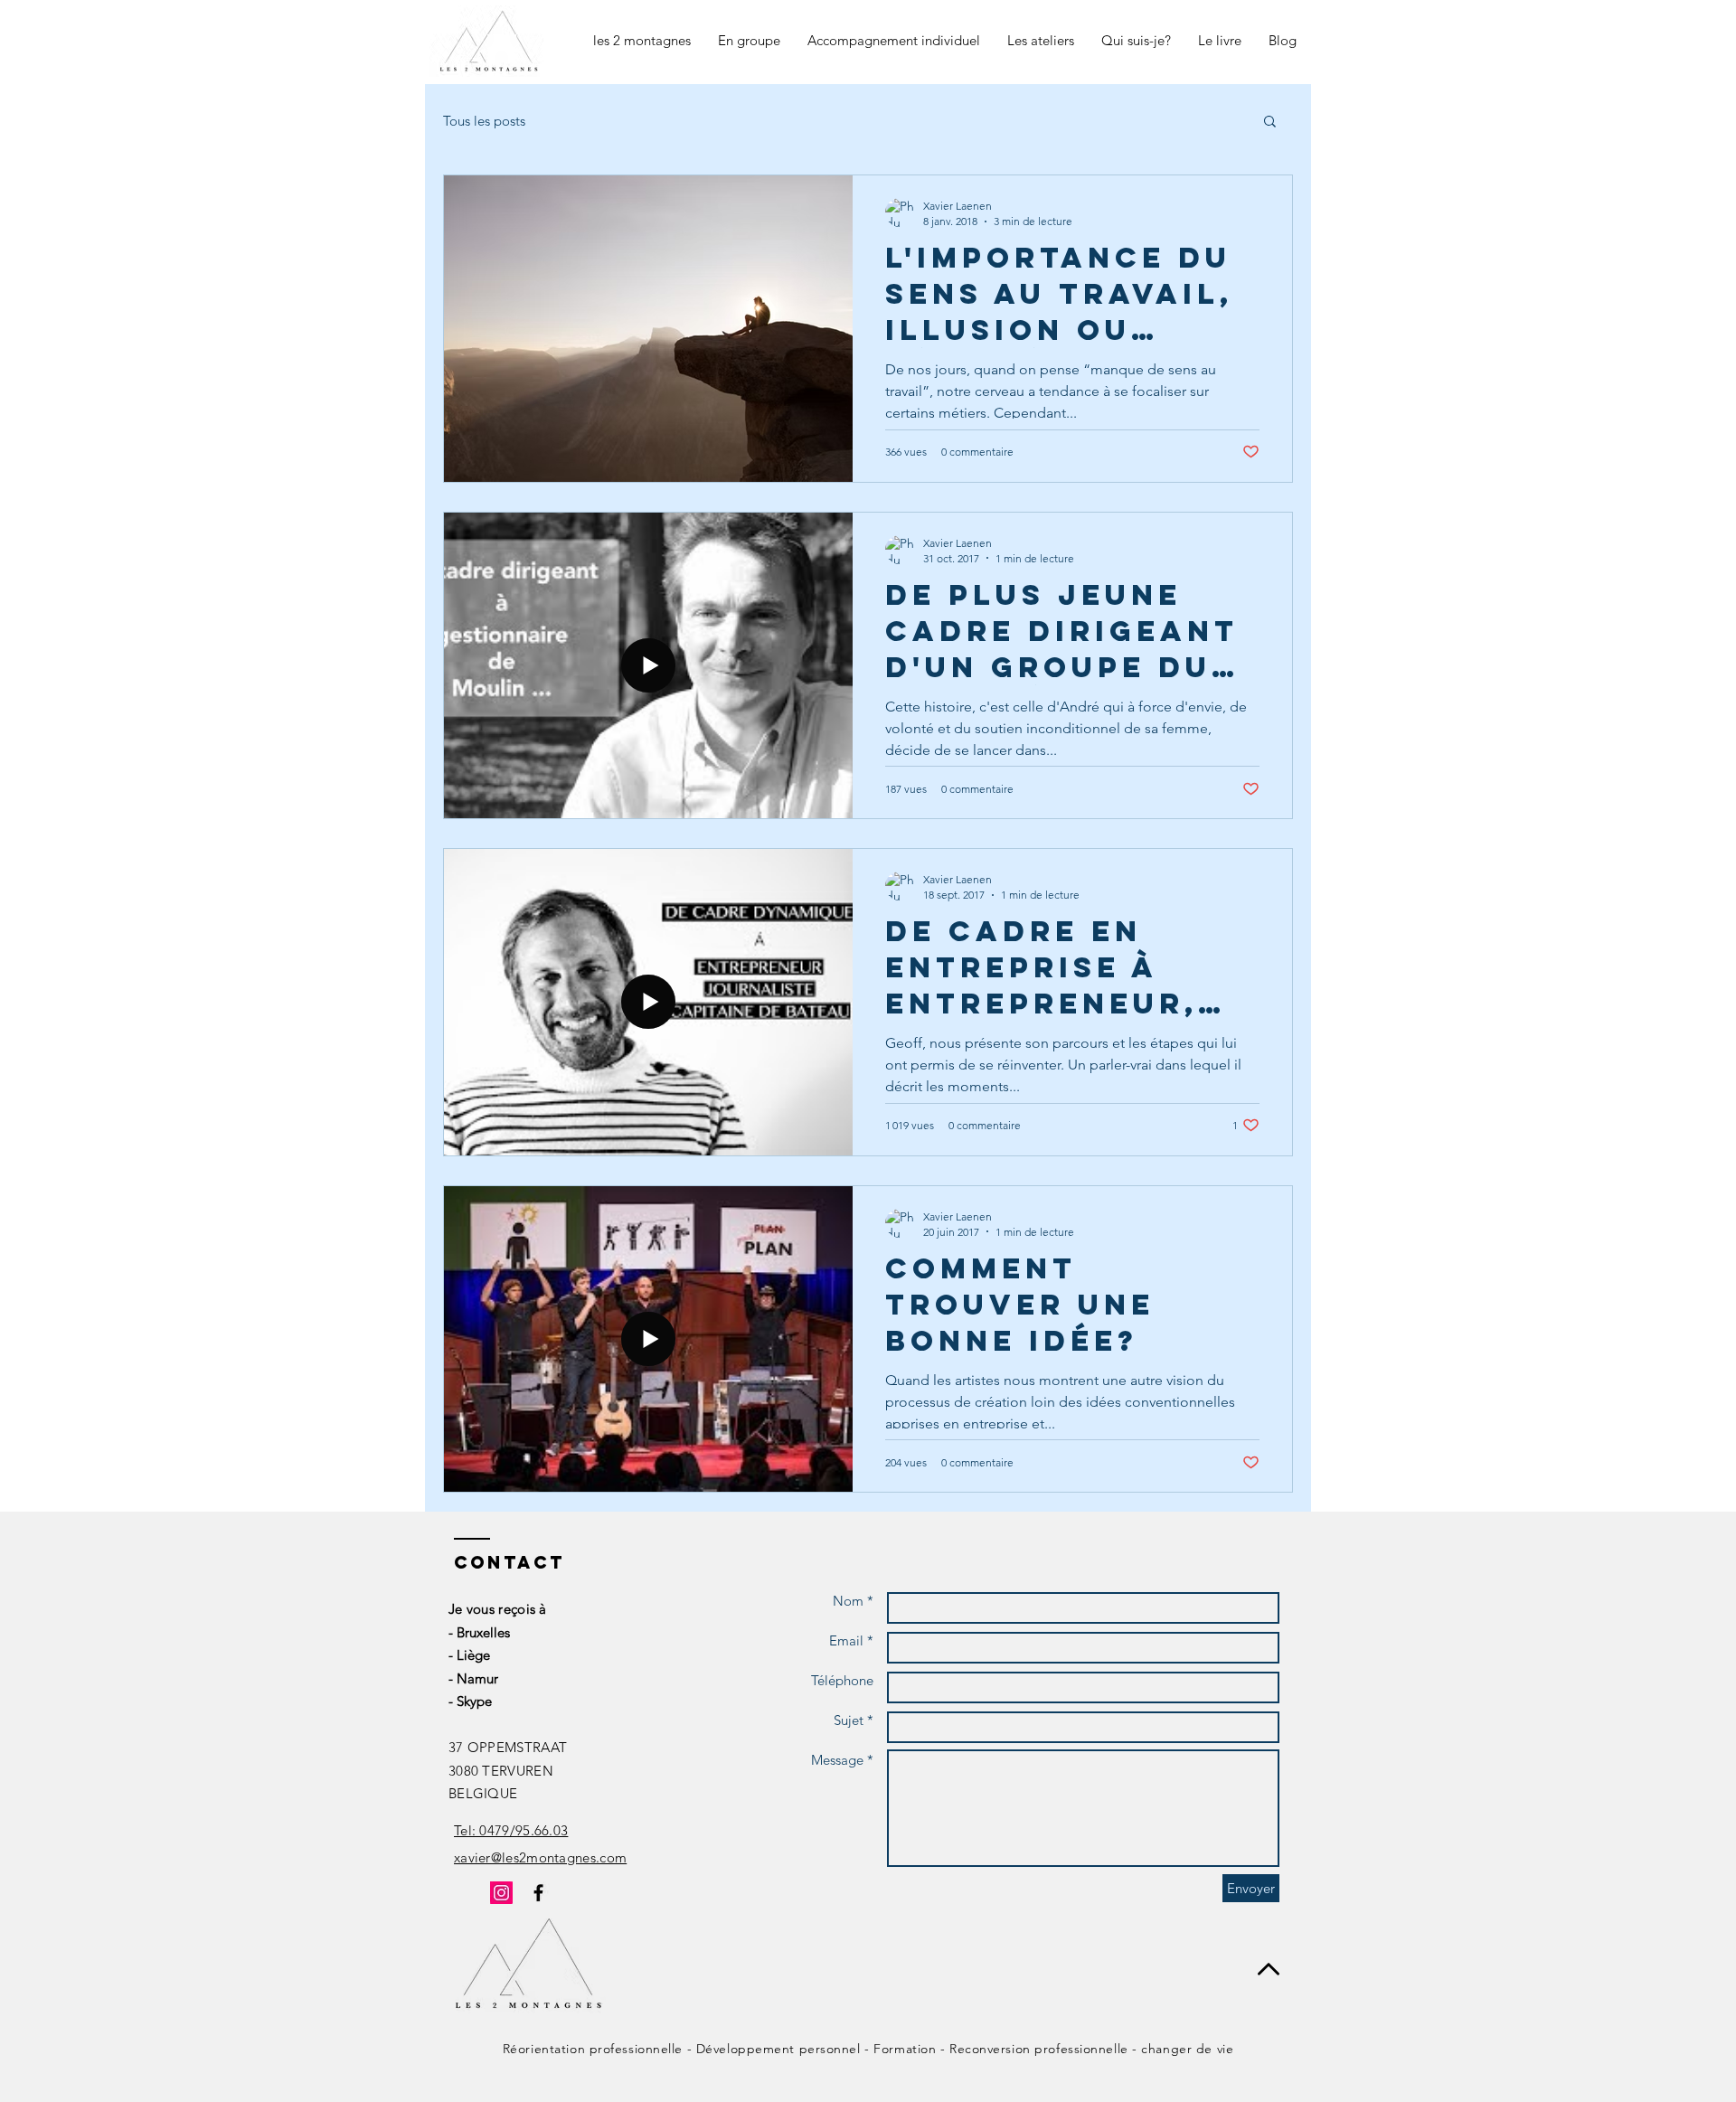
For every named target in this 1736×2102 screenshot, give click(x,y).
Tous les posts (484, 121)
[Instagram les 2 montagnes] (501, 1893)
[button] (1270, 123)
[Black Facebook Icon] (538, 1893)
